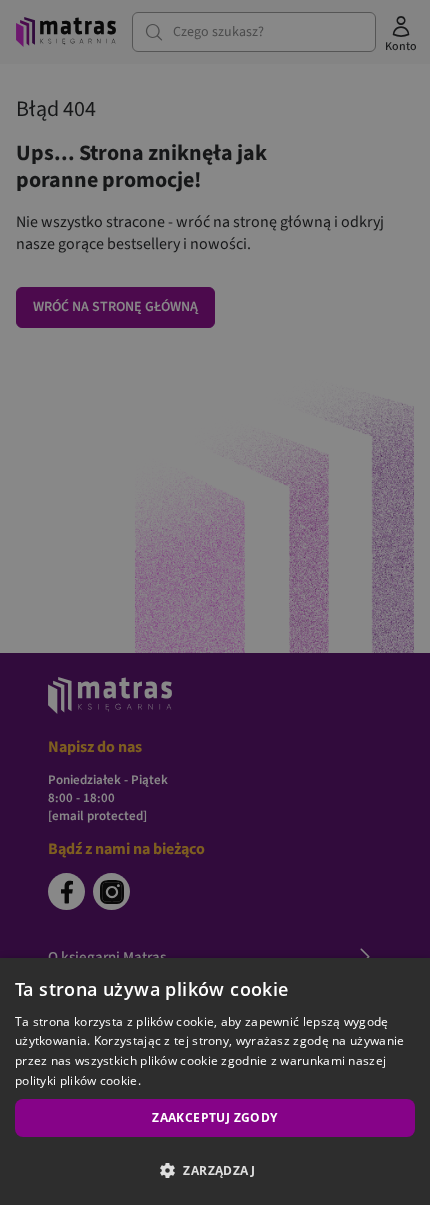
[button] (215, 1170)
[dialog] (215, 1081)
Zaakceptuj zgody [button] (214, 1117)
